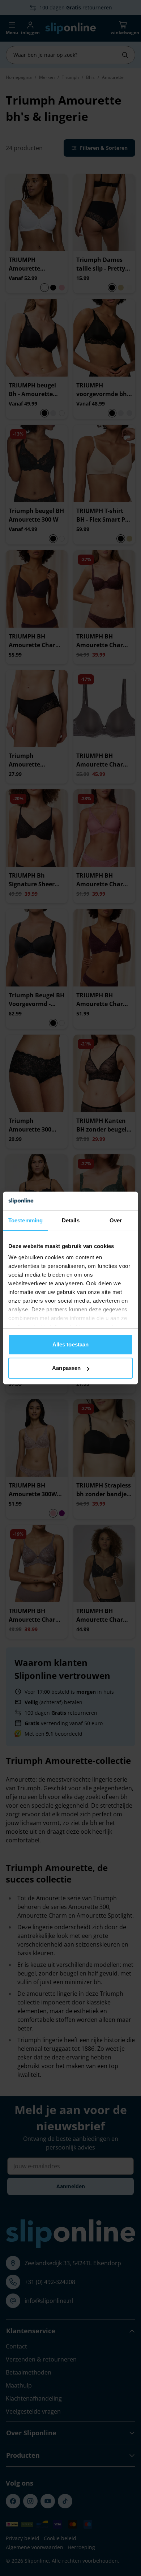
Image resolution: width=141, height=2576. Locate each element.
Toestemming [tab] (25, 1220)
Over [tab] (116, 1220)
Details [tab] (71, 1220)
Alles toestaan (70, 1344)
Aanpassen (66, 1368)
